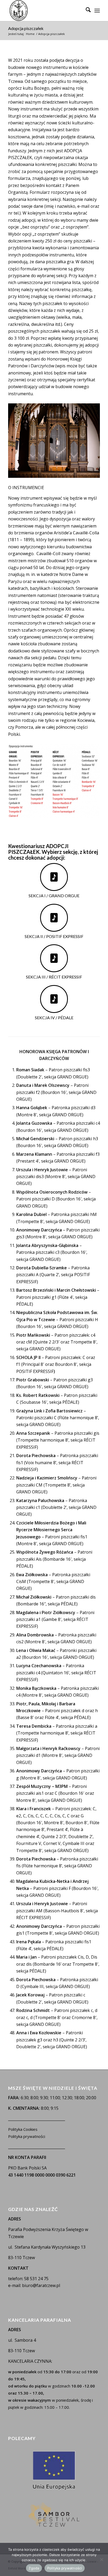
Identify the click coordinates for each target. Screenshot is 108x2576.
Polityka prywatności (27, 2136)
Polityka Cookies (23, 2129)
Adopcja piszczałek (26, 28)
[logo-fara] (45, 11)
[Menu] (97, 11)
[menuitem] (86, 11)
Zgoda (34, 2568)
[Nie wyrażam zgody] (101, 2559)
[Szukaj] (86, 11)
